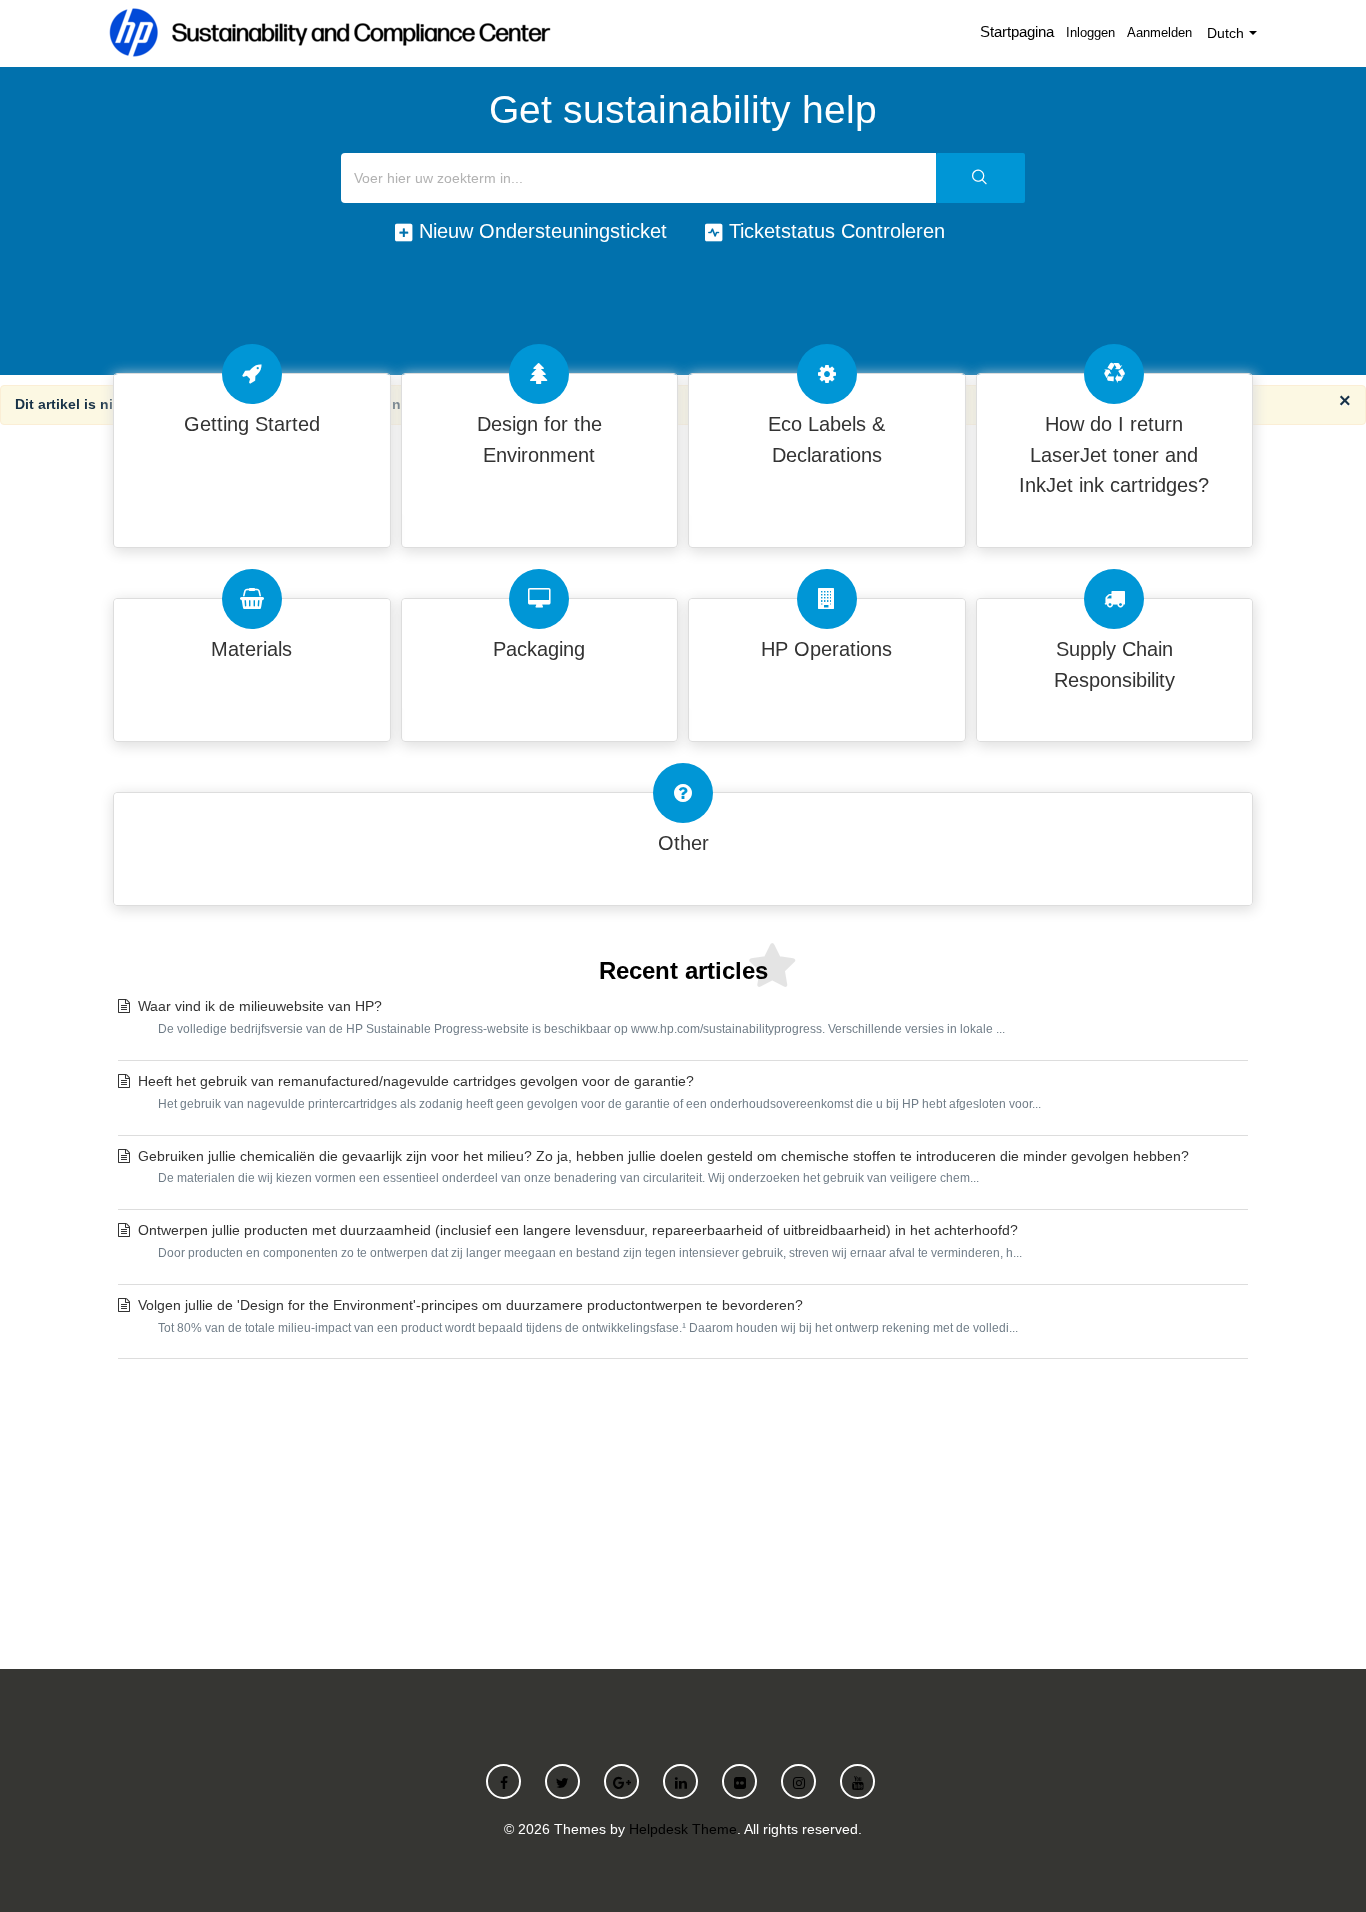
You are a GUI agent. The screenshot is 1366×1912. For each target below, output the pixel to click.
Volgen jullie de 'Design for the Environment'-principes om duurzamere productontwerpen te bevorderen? (578, 1316)
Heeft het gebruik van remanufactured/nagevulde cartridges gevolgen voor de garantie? (589, 1092)
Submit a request (683, 1509)
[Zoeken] (980, 178)
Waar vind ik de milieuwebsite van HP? (571, 1017)
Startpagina (1017, 31)
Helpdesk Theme (683, 1829)
